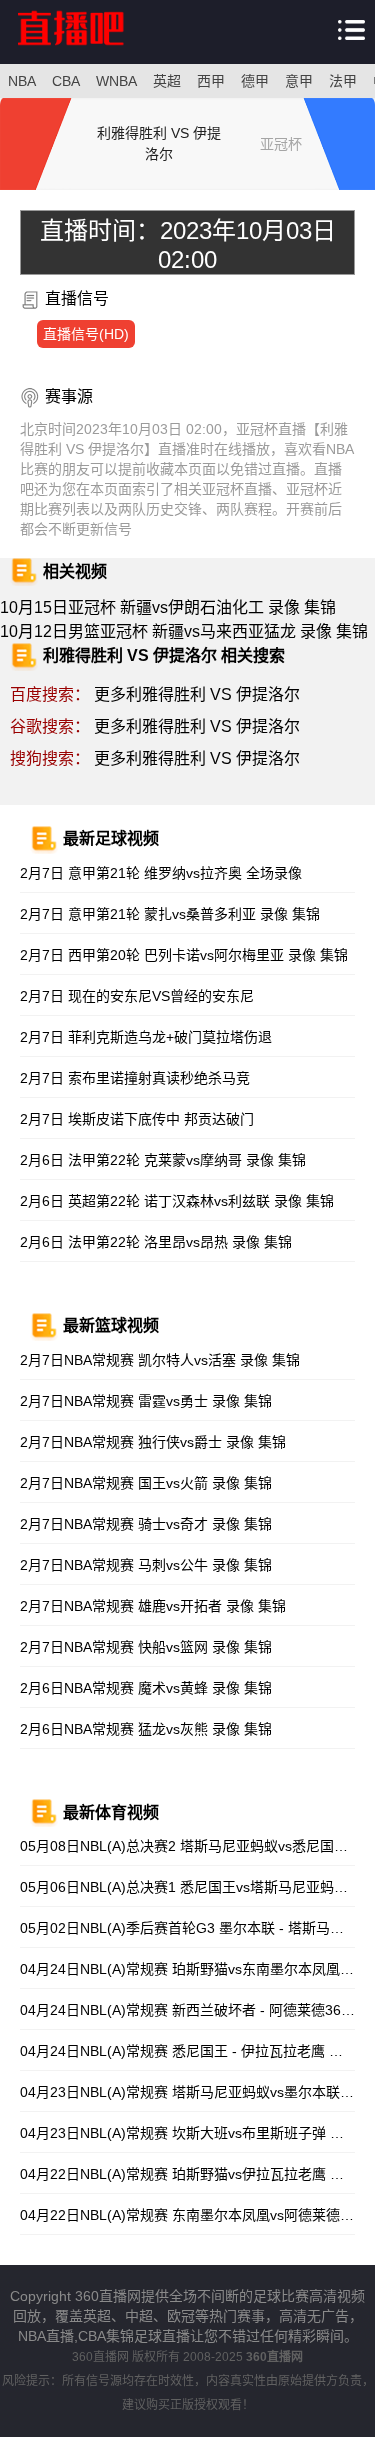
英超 (167, 81)
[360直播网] (90, 49)
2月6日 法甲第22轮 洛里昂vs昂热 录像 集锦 (156, 1242)
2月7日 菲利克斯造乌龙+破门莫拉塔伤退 (146, 1037)
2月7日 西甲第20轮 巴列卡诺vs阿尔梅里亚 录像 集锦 (184, 955)
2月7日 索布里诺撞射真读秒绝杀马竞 (135, 1078)
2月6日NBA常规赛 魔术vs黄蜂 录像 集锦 (146, 1688)
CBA (66, 81)
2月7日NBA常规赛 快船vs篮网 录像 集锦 (146, 1647)
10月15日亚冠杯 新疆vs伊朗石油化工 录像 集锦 (168, 607)
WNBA (116, 81)
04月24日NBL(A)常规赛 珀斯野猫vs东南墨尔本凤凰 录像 (196, 1969)
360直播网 (100, 2357)
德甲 (255, 81)
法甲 (343, 81)
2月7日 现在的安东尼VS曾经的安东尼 (137, 996)
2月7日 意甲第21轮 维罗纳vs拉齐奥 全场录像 (161, 873)
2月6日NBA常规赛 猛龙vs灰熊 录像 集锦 (146, 1729)
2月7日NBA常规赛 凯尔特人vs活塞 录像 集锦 (160, 1360)
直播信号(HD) (86, 334)
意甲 (299, 81)
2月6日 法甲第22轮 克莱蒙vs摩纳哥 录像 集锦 (163, 1160)
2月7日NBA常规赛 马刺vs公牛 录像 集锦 (146, 1565)
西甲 (211, 81)
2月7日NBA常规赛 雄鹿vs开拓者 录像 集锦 (153, 1606)
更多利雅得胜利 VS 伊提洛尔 (197, 694)
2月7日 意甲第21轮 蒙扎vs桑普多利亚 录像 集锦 (170, 914)
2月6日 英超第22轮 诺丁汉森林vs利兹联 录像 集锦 (177, 1201)
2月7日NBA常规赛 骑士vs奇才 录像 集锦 (146, 1524)
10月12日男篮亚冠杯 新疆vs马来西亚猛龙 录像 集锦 (184, 631)
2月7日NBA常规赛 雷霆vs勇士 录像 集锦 (146, 1401)
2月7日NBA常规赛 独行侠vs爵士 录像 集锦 (153, 1442)
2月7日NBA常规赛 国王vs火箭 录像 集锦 (146, 1483)
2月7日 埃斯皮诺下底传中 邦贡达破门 (137, 1119)
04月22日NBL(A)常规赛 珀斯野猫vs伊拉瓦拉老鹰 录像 (189, 2174)
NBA (22, 81)
